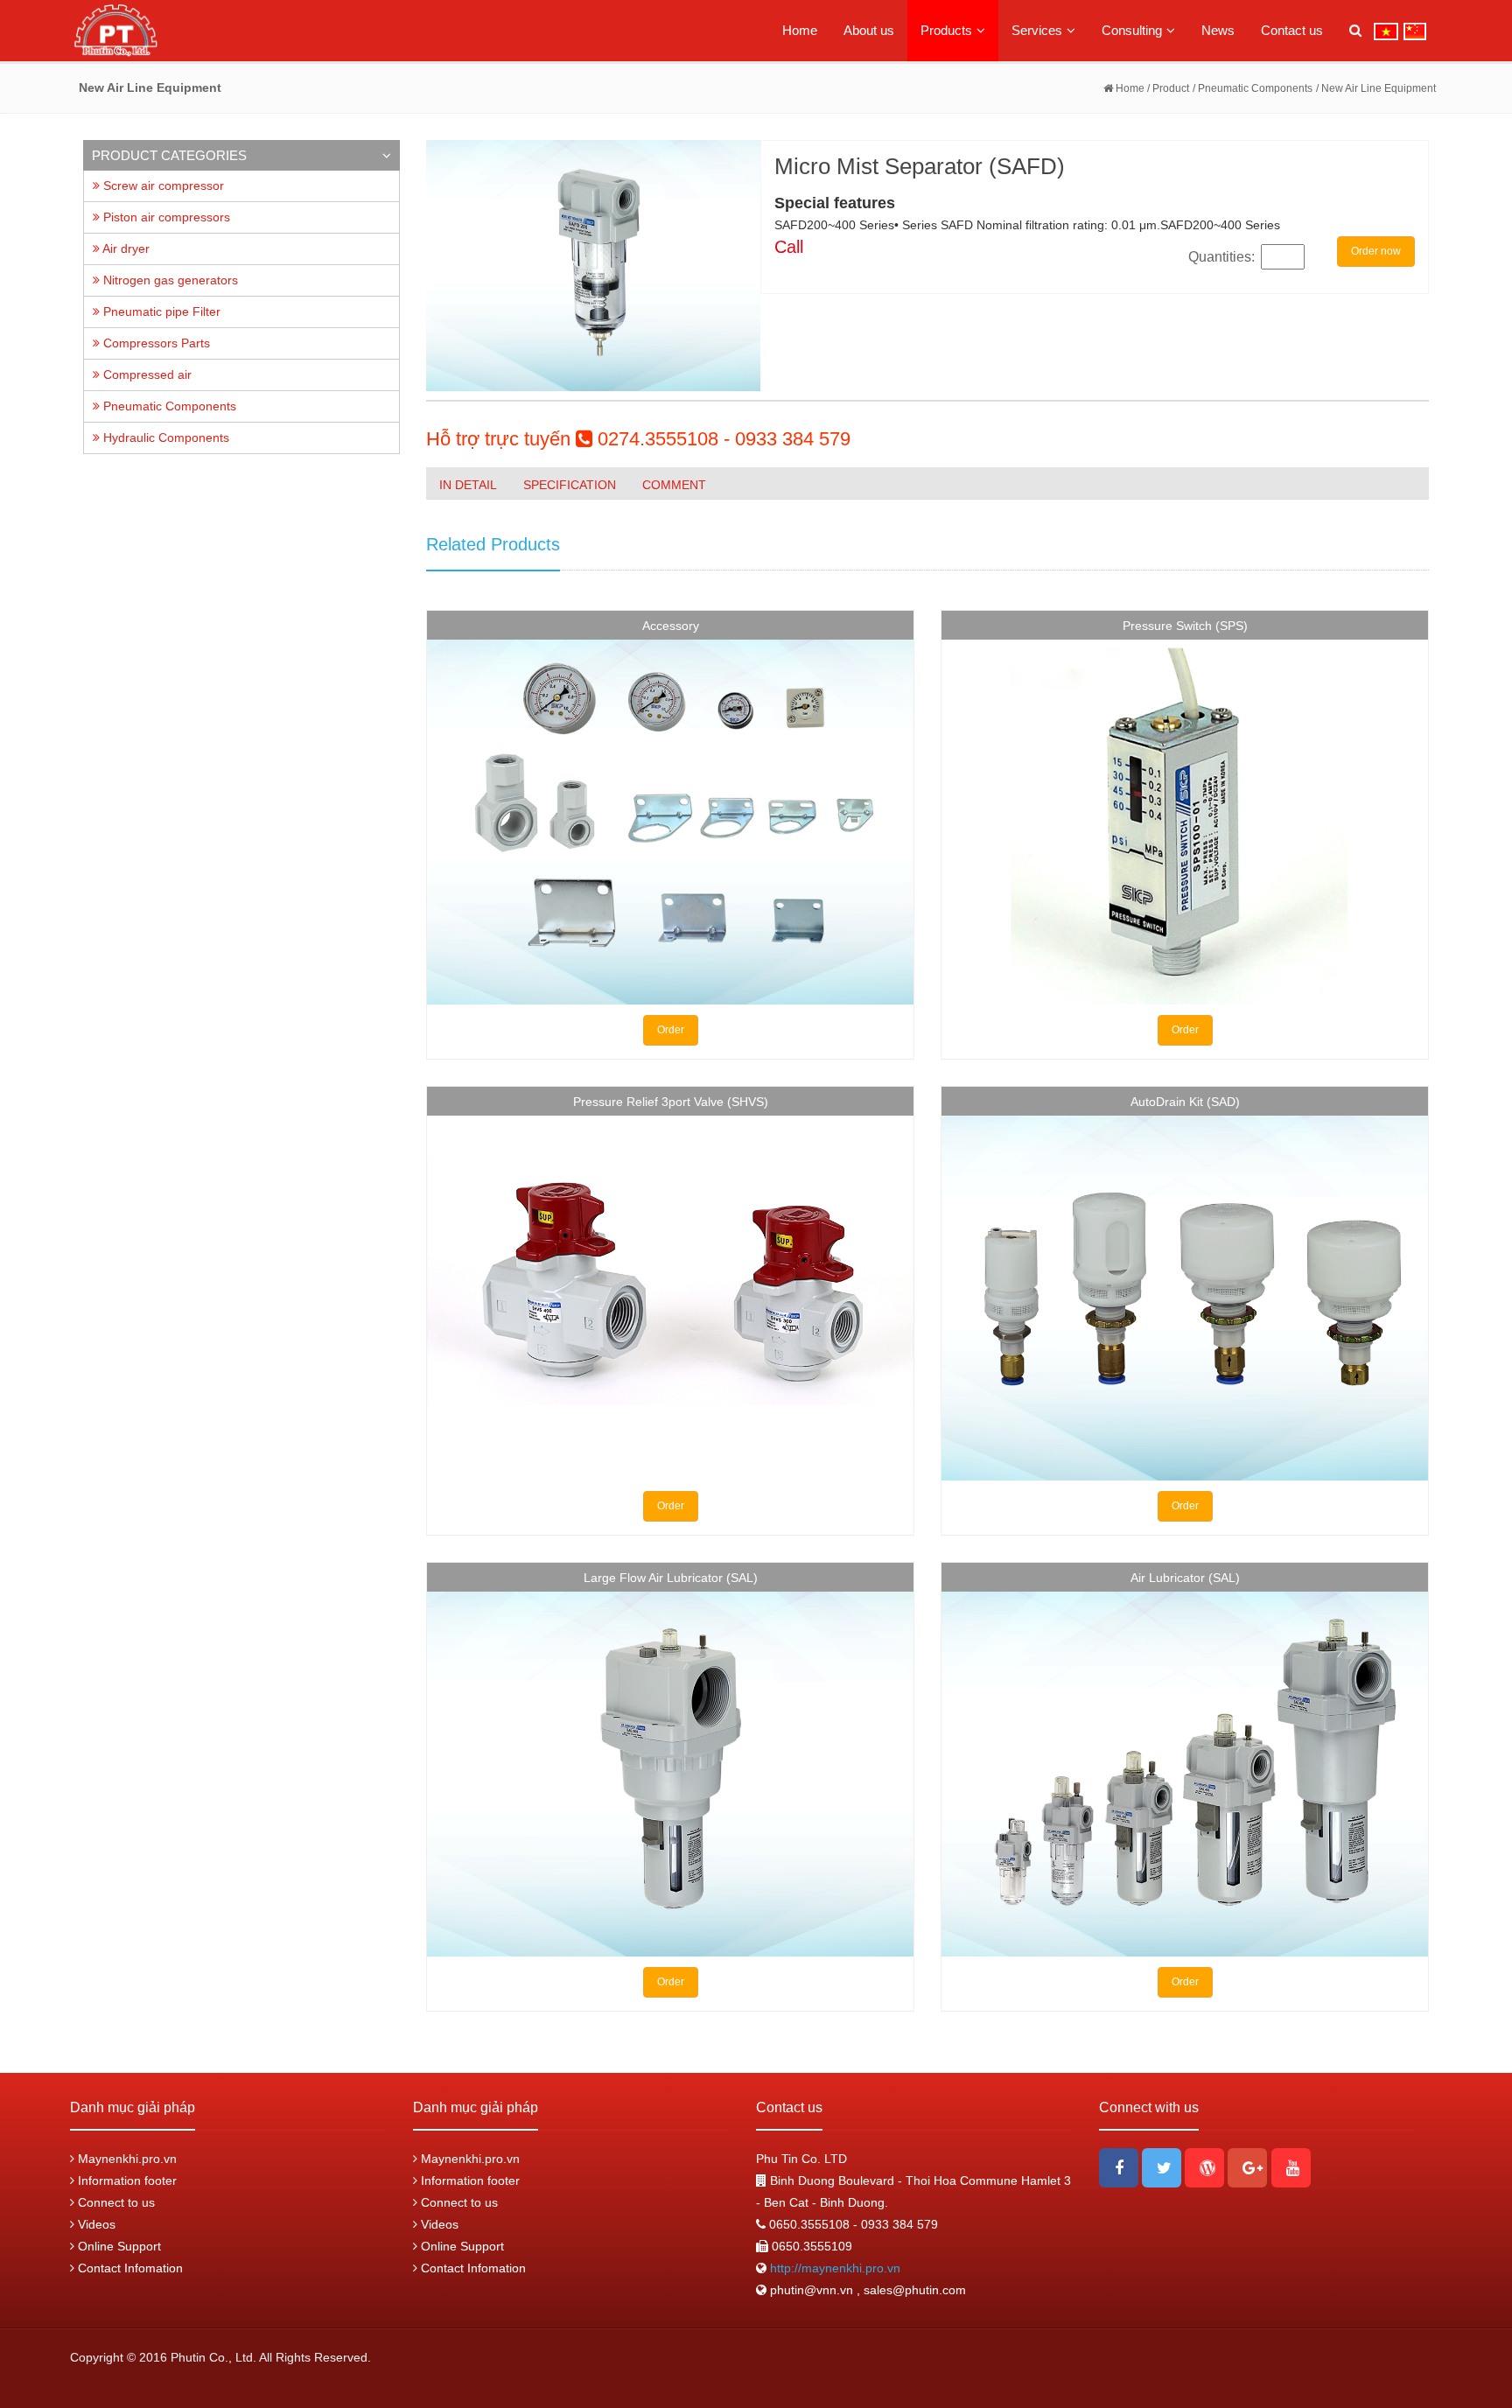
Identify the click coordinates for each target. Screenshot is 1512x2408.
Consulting (1132, 30)
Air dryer (125, 248)
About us (869, 30)
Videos (95, 2224)
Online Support (118, 2246)
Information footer (126, 2180)
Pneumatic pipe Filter (160, 311)
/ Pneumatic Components (1253, 88)
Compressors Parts (155, 343)
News (1218, 30)
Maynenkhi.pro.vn (126, 2159)
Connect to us (115, 2202)
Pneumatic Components (168, 406)
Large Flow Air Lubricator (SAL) (671, 1578)
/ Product (1167, 88)
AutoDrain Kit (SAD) (1185, 1102)
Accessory (671, 626)
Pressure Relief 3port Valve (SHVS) (671, 1102)
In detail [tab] (468, 485)
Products (946, 30)
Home (800, 30)
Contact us (1292, 30)
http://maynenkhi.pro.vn (833, 2268)
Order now (1376, 251)
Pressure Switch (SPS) (1185, 626)
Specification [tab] (570, 485)
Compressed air (146, 374)
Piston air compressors (165, 217)
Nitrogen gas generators (169, 280)
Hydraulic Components (164, 437)
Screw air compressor (162, 185)
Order (671, 1030)
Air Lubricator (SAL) (1185, 1578)
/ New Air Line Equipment (1376, 88)
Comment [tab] (674, 485)
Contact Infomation (129, 2268)
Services (1037, 30)
